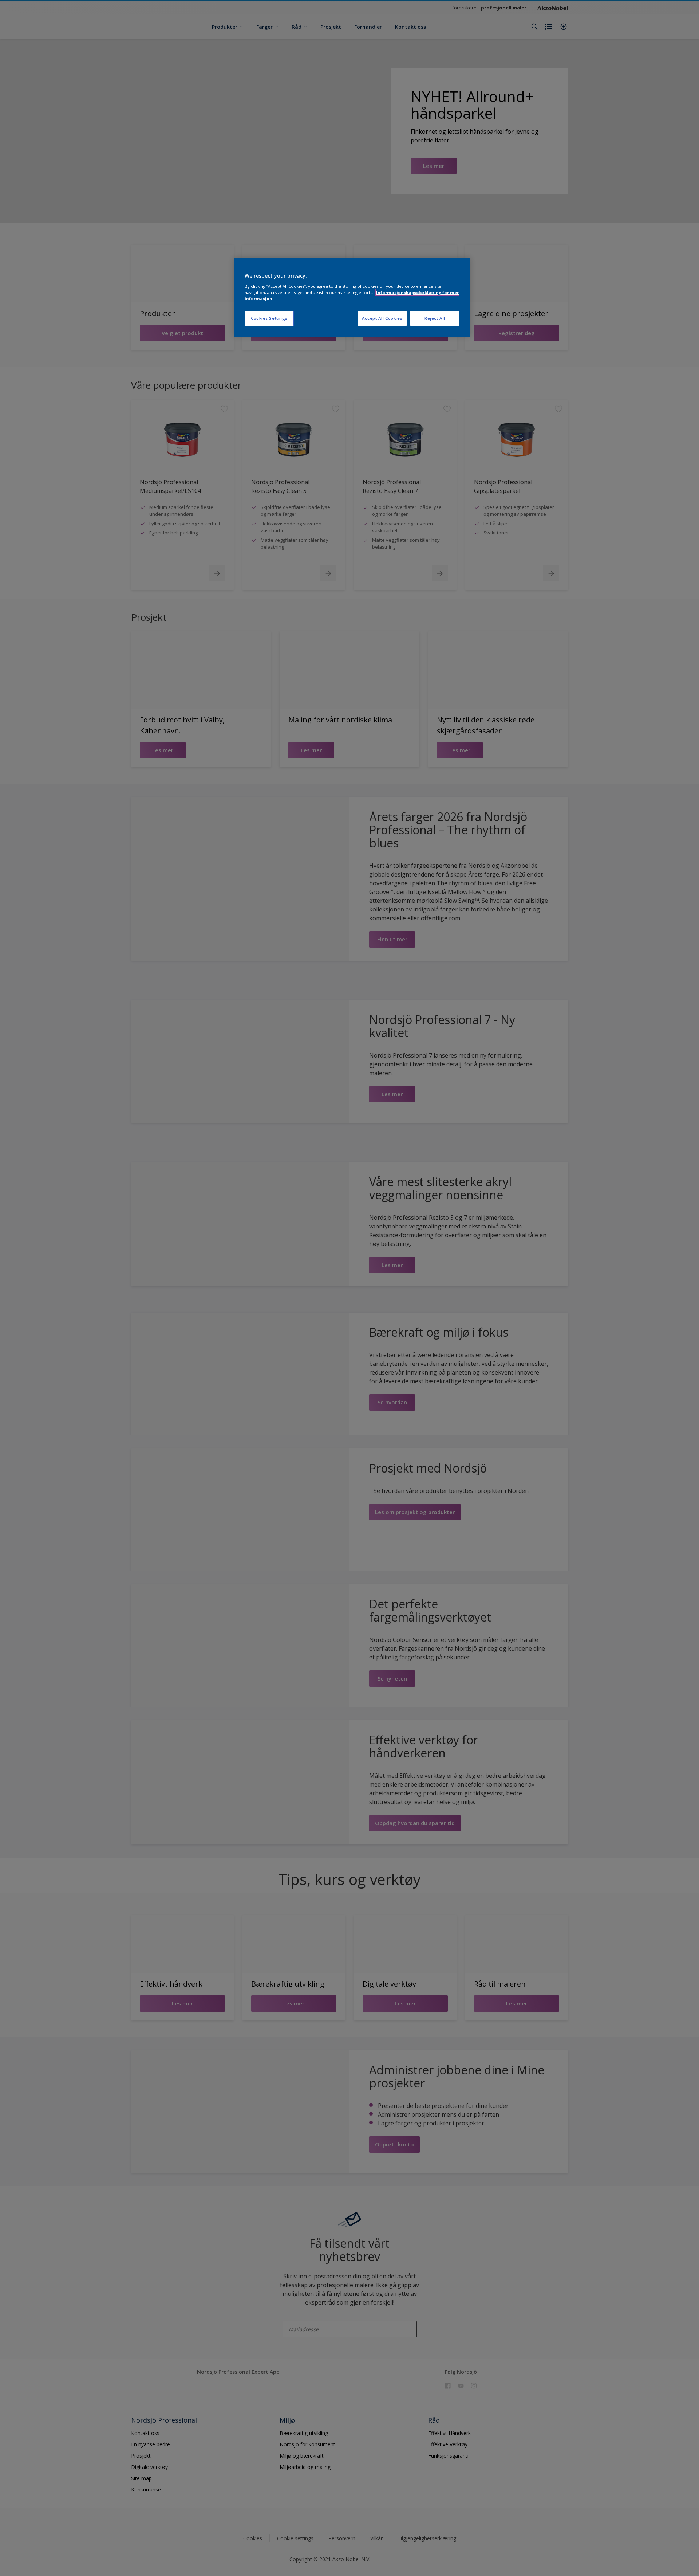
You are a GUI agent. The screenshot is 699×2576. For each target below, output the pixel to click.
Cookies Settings (269, 318)
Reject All (435, 318)
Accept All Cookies (382, 318)
